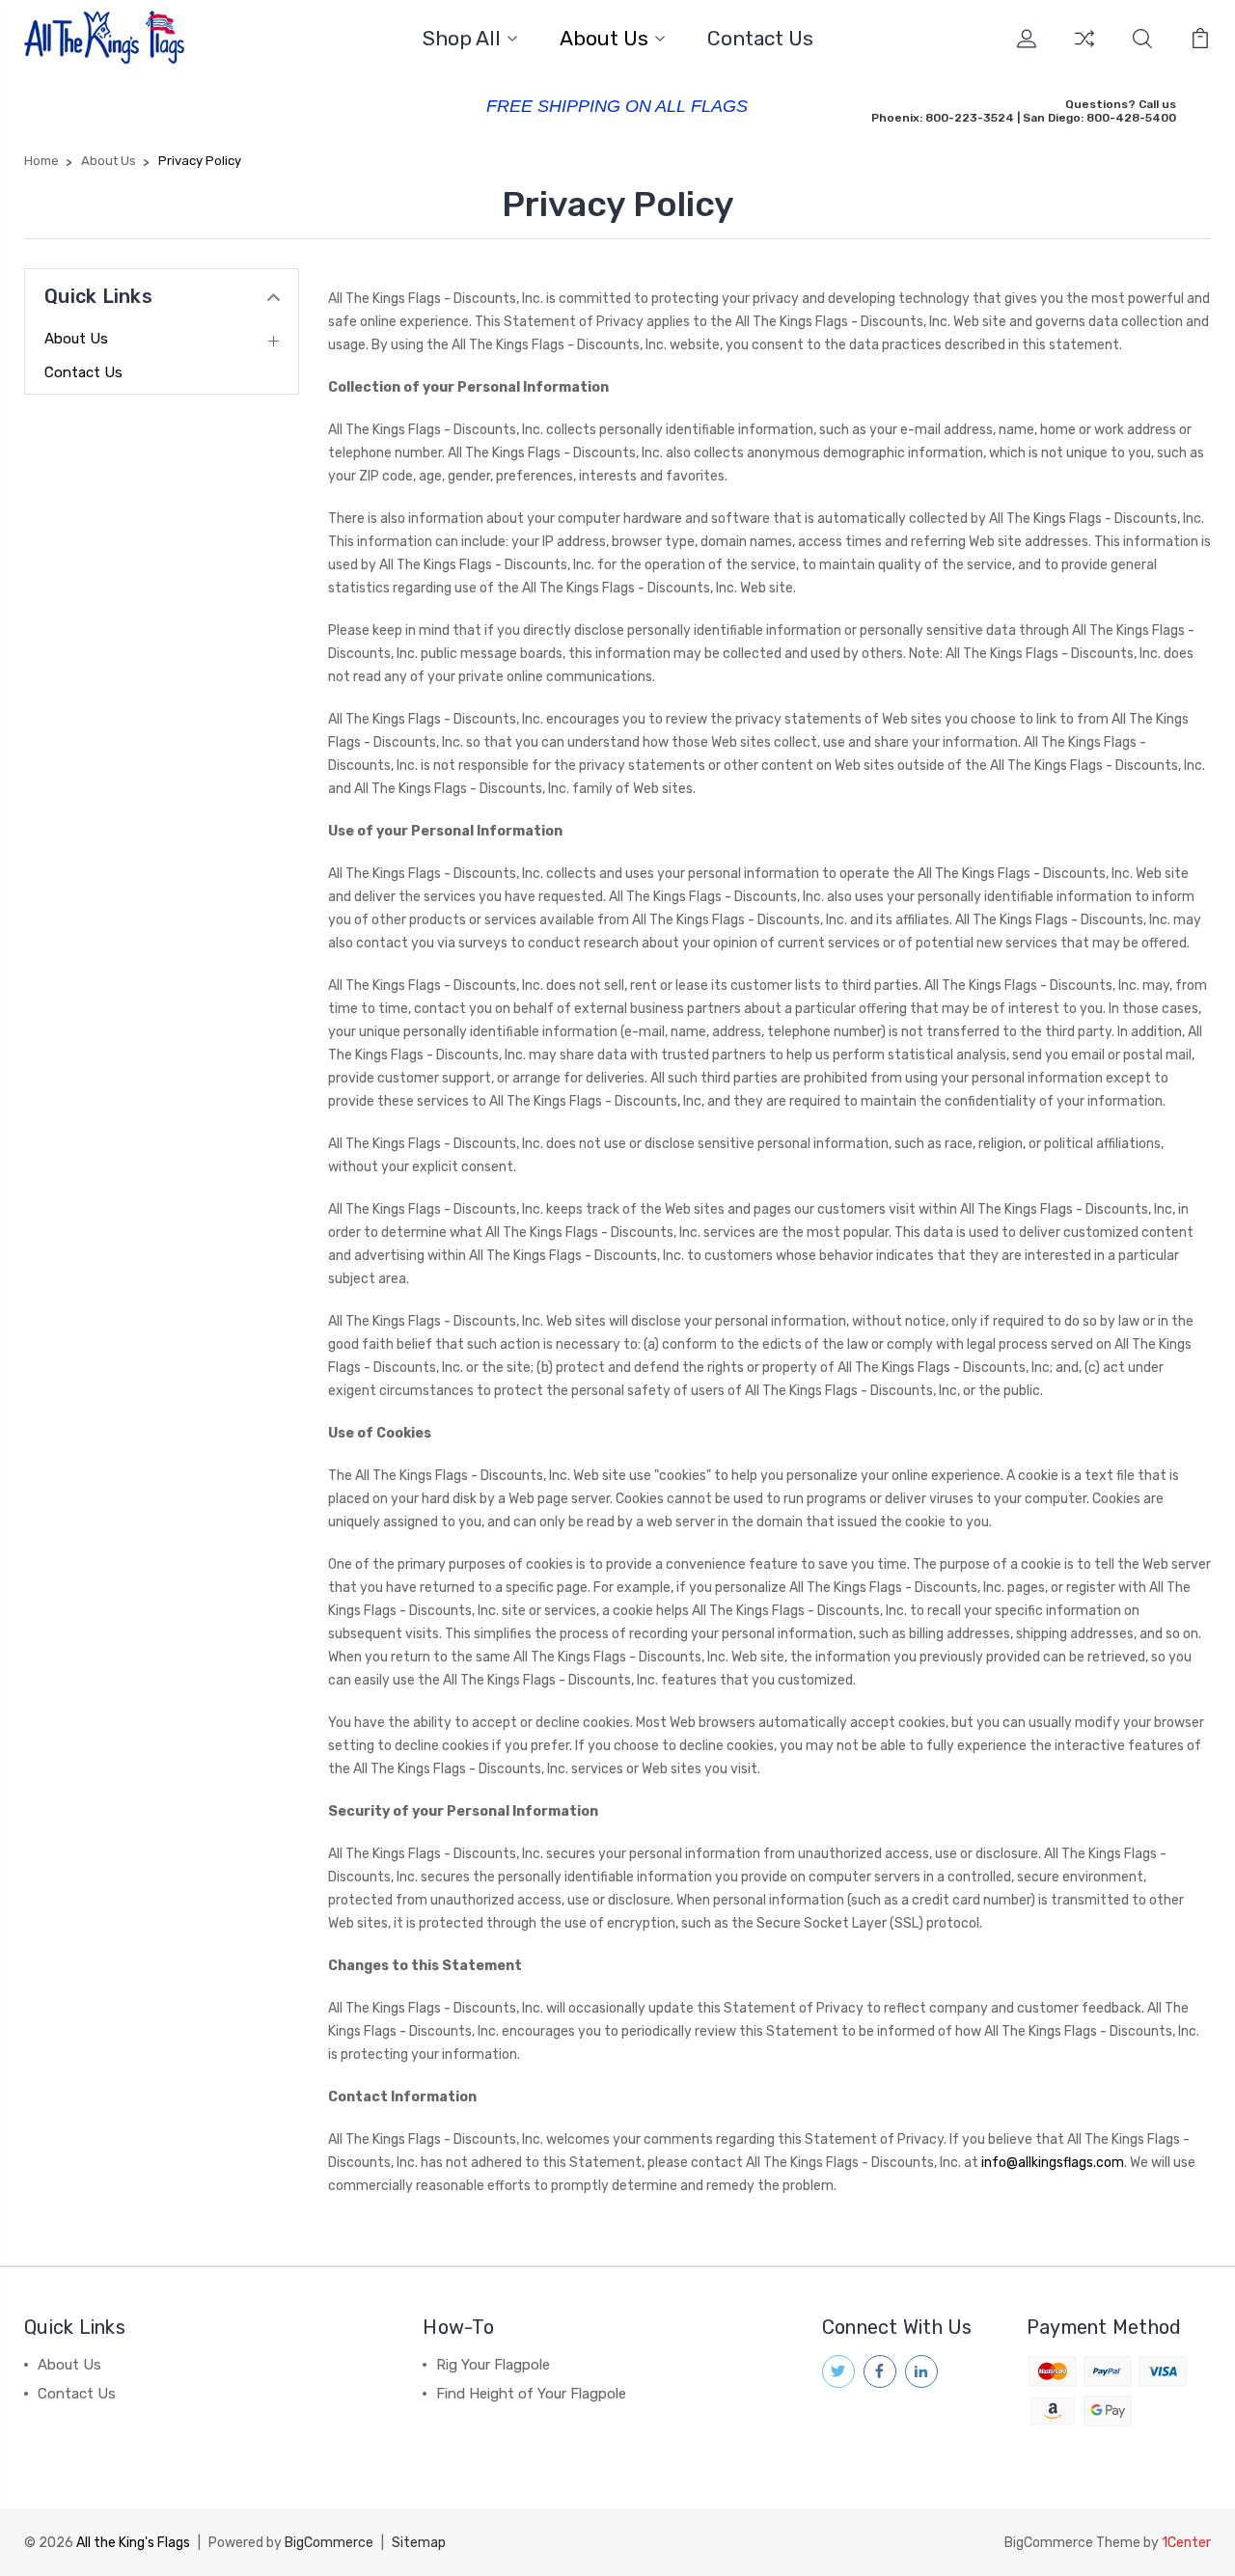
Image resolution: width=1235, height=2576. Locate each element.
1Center (1186, 2543)
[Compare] (1084, 50)
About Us (604, 39)
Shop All (462, 39)
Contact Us (760, 39)
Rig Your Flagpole (493, 2365)
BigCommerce (329, 2543)
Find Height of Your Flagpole (531, 2394)
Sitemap (419, 2543)
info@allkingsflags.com (1053, 2163)
